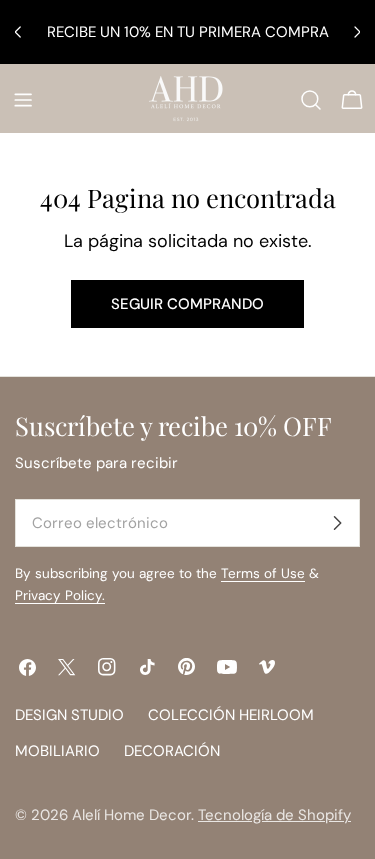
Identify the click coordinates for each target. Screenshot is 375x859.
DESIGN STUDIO (69, 715)
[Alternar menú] (23, 100)
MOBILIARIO (57, 751)
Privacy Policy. (60, 595)
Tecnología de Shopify (274, 815)
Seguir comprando (187, 304)
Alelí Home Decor (131, 815)
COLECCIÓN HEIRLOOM (231, 715)
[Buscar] (311, 100)
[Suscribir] (337, 523)
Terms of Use (263, 573)
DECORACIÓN (172, 751)
